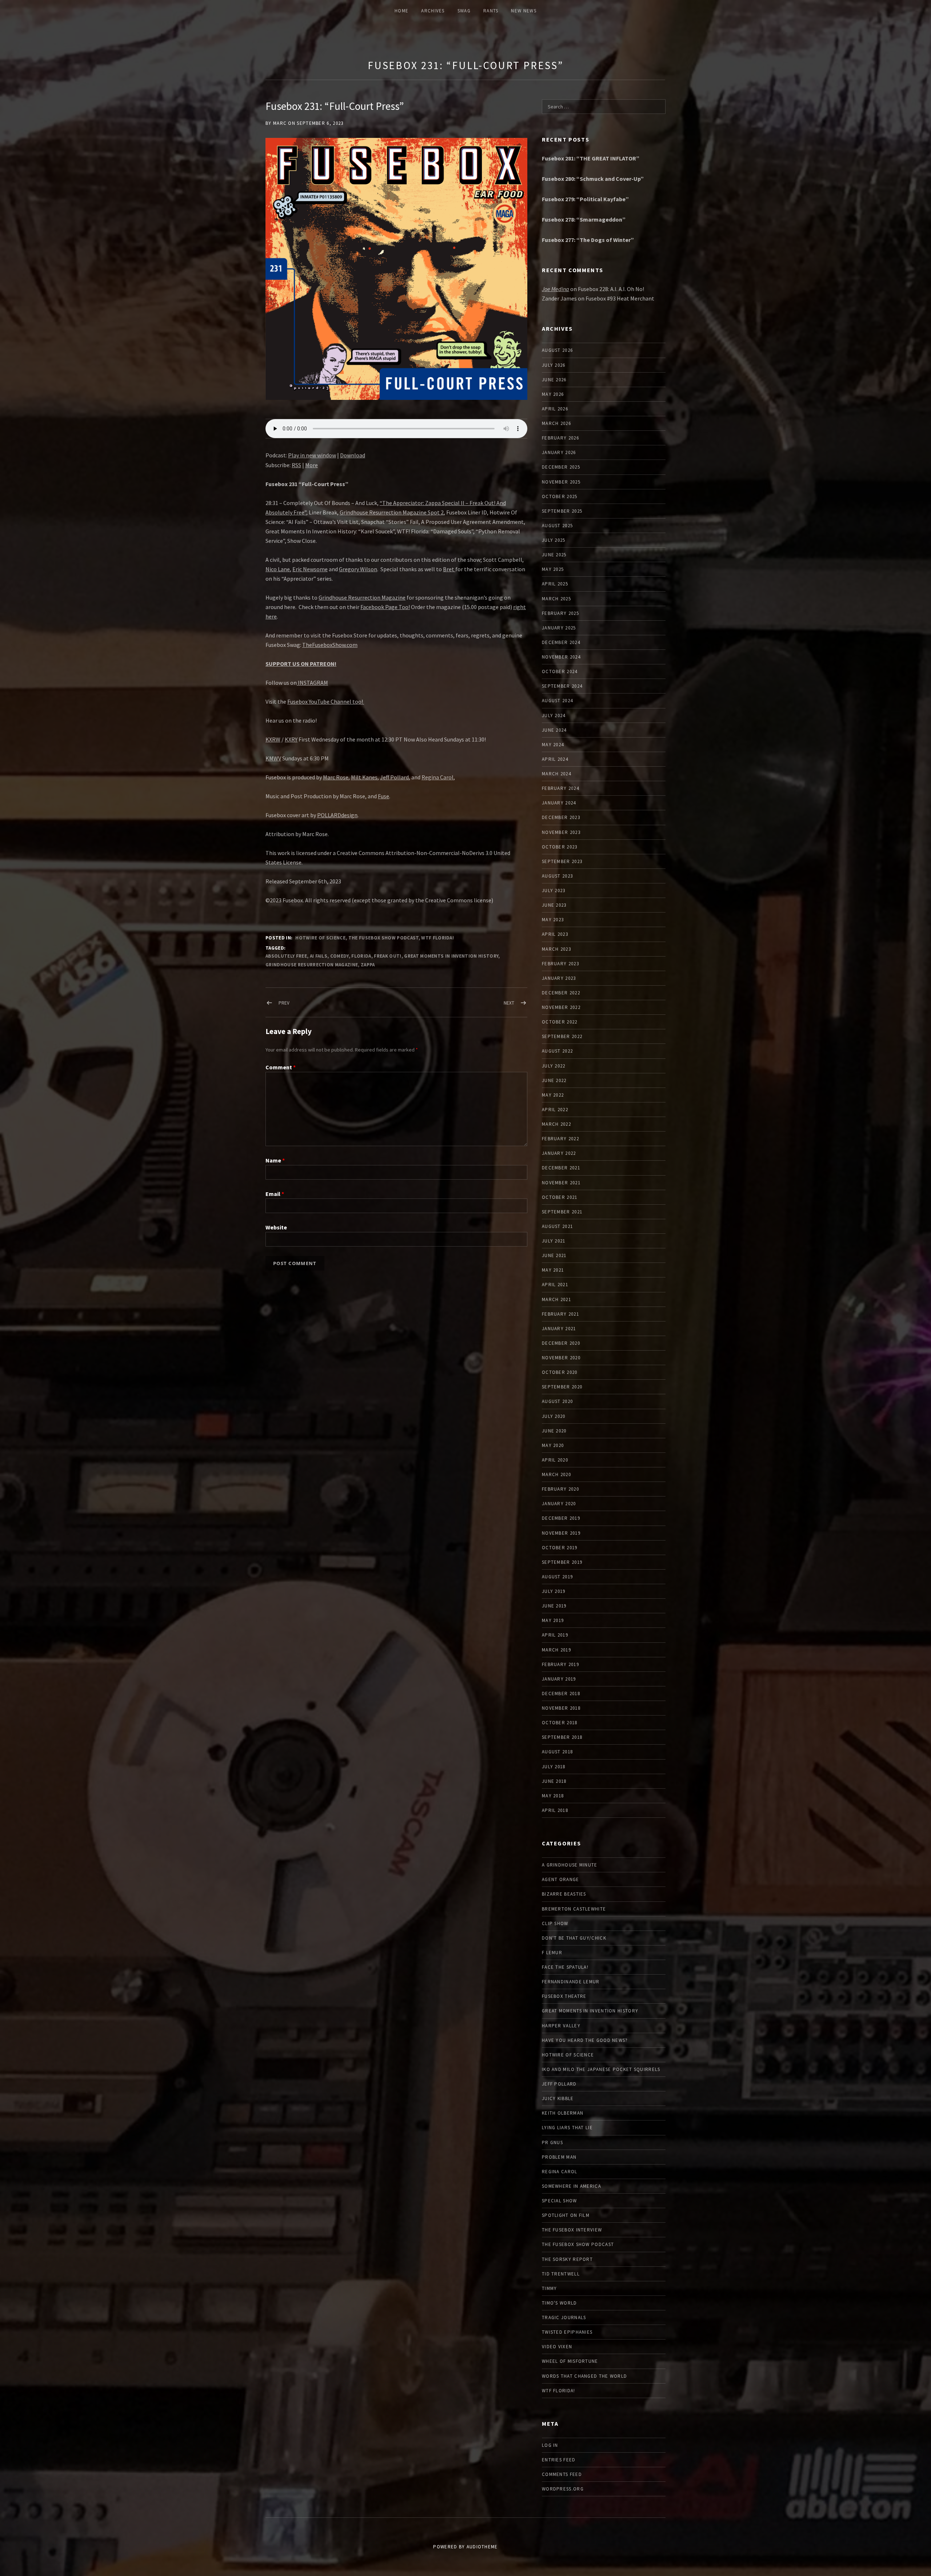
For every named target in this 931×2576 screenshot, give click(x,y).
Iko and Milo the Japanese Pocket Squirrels (601, 2069)
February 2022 (560, 1139)
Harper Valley (561, 2026)
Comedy (339, 956)
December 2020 (561, 1343)
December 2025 (561, 467)
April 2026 (555, 409)
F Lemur (552, 1953)
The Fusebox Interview (572, 2230)
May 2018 (553, 1796)
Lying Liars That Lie (567, 2128)
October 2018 (560, 1723)
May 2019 (553, 1620)
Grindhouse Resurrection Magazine (362, 597)
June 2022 (554, 1080)
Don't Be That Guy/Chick (574, 1938)
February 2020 (560, 1489)
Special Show (560, 2201)
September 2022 (562, 1036)
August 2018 (557, 1752)
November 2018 (561, 1708)
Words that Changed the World (584, 2376)
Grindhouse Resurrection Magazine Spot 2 (392, 512)
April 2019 (555, 1635)
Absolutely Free (286, 956)
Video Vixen (557, 2347)
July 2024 (554, 715)
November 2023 (561, 832)
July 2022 (554, 1066)
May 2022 (553, 1095)
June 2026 (554, 380)
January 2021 (559, 1329)
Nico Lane (278, 569)
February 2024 (560, 788)
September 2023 (562, 861)
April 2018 (555, 1810)
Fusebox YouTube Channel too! (326, 701)
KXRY (291, 739)
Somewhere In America (572, 2186)
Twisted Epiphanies (567, 2332)
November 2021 (561, 1183)
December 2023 (561, 817)
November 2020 (561, 1358)
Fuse (383, 796)
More (311, 465)
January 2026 (559, 452)
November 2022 (561, 1007)
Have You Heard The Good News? (585, 2040)
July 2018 (554, 1767)
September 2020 (562, 1387)
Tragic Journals (564, 2317)
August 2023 (557, 876)
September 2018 (562, 1737)
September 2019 (562, 1562)
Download (353, 455)
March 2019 (556, 1650)
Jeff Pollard (394, 777)
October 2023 (560, 847)
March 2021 (556, 1299)
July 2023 (554, 891)
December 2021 (561, 1168)
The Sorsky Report (567, 2259)
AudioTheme (482, 2547)
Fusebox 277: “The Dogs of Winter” (588, 240)
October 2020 (560, 1372)
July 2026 (554, 365)
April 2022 (555, 1110)
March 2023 (556, 949)
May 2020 (553, 1445)
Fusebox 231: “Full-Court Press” (465, 65)
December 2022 (561, 993)
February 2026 (560, 438)
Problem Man (559, 2157)
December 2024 (561, 642)
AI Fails (319, 956)
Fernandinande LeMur (571, 1982)
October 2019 (560, 1548)
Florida (361, 956)
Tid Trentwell (561, 2274)
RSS (296, 465)
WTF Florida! (437, 938)
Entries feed (559, 2460)
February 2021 (560, 1314)
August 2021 (557, 1226)
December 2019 (561, 1518)
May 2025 (553, 569)
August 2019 (557, 1577)
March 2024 (556, 774)
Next (509, 1003)
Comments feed (562, 2474)
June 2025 (554, 555)
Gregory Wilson (358, 569)
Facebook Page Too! (385, 607)
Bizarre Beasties (564, 1894)
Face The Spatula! (565, 1967)
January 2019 (559, 1679)
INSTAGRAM (312, 683)
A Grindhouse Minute (570, 1865)
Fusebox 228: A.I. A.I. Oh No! (611, 289)
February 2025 (560, 613)
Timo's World (560, 2303)
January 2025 (559, 628)
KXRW (273, 739)
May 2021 (553, 1270)
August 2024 (557, 701)
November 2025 (561, 482)
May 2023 (553, 920)
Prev (284, 1003)
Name (275, 1160)
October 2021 (560, 1197)
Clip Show (555, 1923)
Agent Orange (561, 1879)
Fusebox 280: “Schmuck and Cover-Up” (593, 179)
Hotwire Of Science (320, 938)
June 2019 (554, 1606)
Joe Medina (556, 289)
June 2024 (554, 730)
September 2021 (562, 1212)
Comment (281, 1067)
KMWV (273, 758)
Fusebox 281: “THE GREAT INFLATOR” (591, 158)
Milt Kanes (364, 777)
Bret (449, 569)
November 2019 (561, 1533)
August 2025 (557, 526)
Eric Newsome (310, 569)
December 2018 (561, 1694)
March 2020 (556, 1474)
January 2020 (559, 1504)
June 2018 (554, 1781)
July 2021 (554, 1241)
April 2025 (555, 584)
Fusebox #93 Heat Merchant (620, 298)
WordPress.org (563, 2489)
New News (524, 11)
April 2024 (555, 759)
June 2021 (554, 1255)
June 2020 (554, 1431)
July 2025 (554, 540)
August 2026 (557, 350)
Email (275, 1194)
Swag (464, 11)
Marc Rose (336, 777)
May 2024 (553, 745)
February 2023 (560, 964)
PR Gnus (552, 2142)
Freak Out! (387, 956)
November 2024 (561, 657)
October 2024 (560, 671)
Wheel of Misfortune (570, 2361)
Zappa (368, 965)
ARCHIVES (433, 11)
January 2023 (559, 978)
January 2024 (559, 803)
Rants (491, 11)
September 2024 (562, 686)
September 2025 (562, 511)
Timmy (550, 2288)
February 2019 (560, 1664)
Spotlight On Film (566, 2215)
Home (401, 11)
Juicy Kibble (558, 2098)
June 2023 (554, 905)
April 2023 (555, 934)
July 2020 (554, 1416)
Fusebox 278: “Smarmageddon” (584, 219)
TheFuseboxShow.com (330, 645)
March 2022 (556, 1124)
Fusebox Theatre (564, 1996)
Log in (550, 2445)
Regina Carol (437, 777)
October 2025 (560, 496)
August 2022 (557, 1051)
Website (276, 1227)
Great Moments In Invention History (451, 956)
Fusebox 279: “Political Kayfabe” (585, 199)
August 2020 (557, 1401)
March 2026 (556, 423)
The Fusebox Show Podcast (383, 938)
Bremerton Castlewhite (574, 1909)
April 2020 (555, 1460)
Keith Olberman (563, 2113)
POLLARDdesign (337, 815)
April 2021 (555, 1285)
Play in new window (312, 455)
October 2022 (560, 1022)
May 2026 (553, 394)
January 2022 (559, 1153)
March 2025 (556, 599)
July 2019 (554, 1591)
